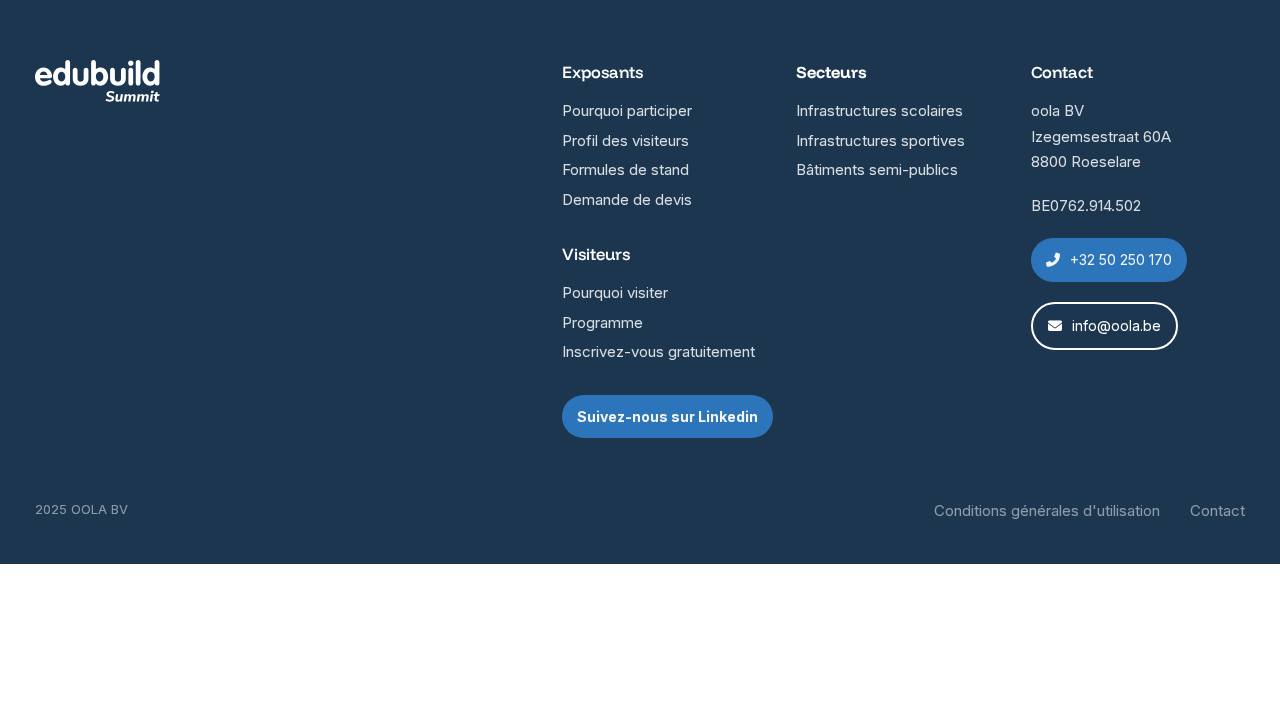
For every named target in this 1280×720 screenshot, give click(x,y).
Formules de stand (625, 169)
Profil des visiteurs (625, 140)
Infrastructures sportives (880, 140)
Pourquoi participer (627, 110)
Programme (602, 322)
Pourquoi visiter (615, 292)
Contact (1217, 510)
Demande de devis (627, 199)
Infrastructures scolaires (879, 110)
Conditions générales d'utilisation (1047, 510)
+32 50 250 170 (1121, 259)
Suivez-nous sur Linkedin (667, 416)
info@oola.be (1116, 325)
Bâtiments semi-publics (877, 169)
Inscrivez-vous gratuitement (658, 351)
